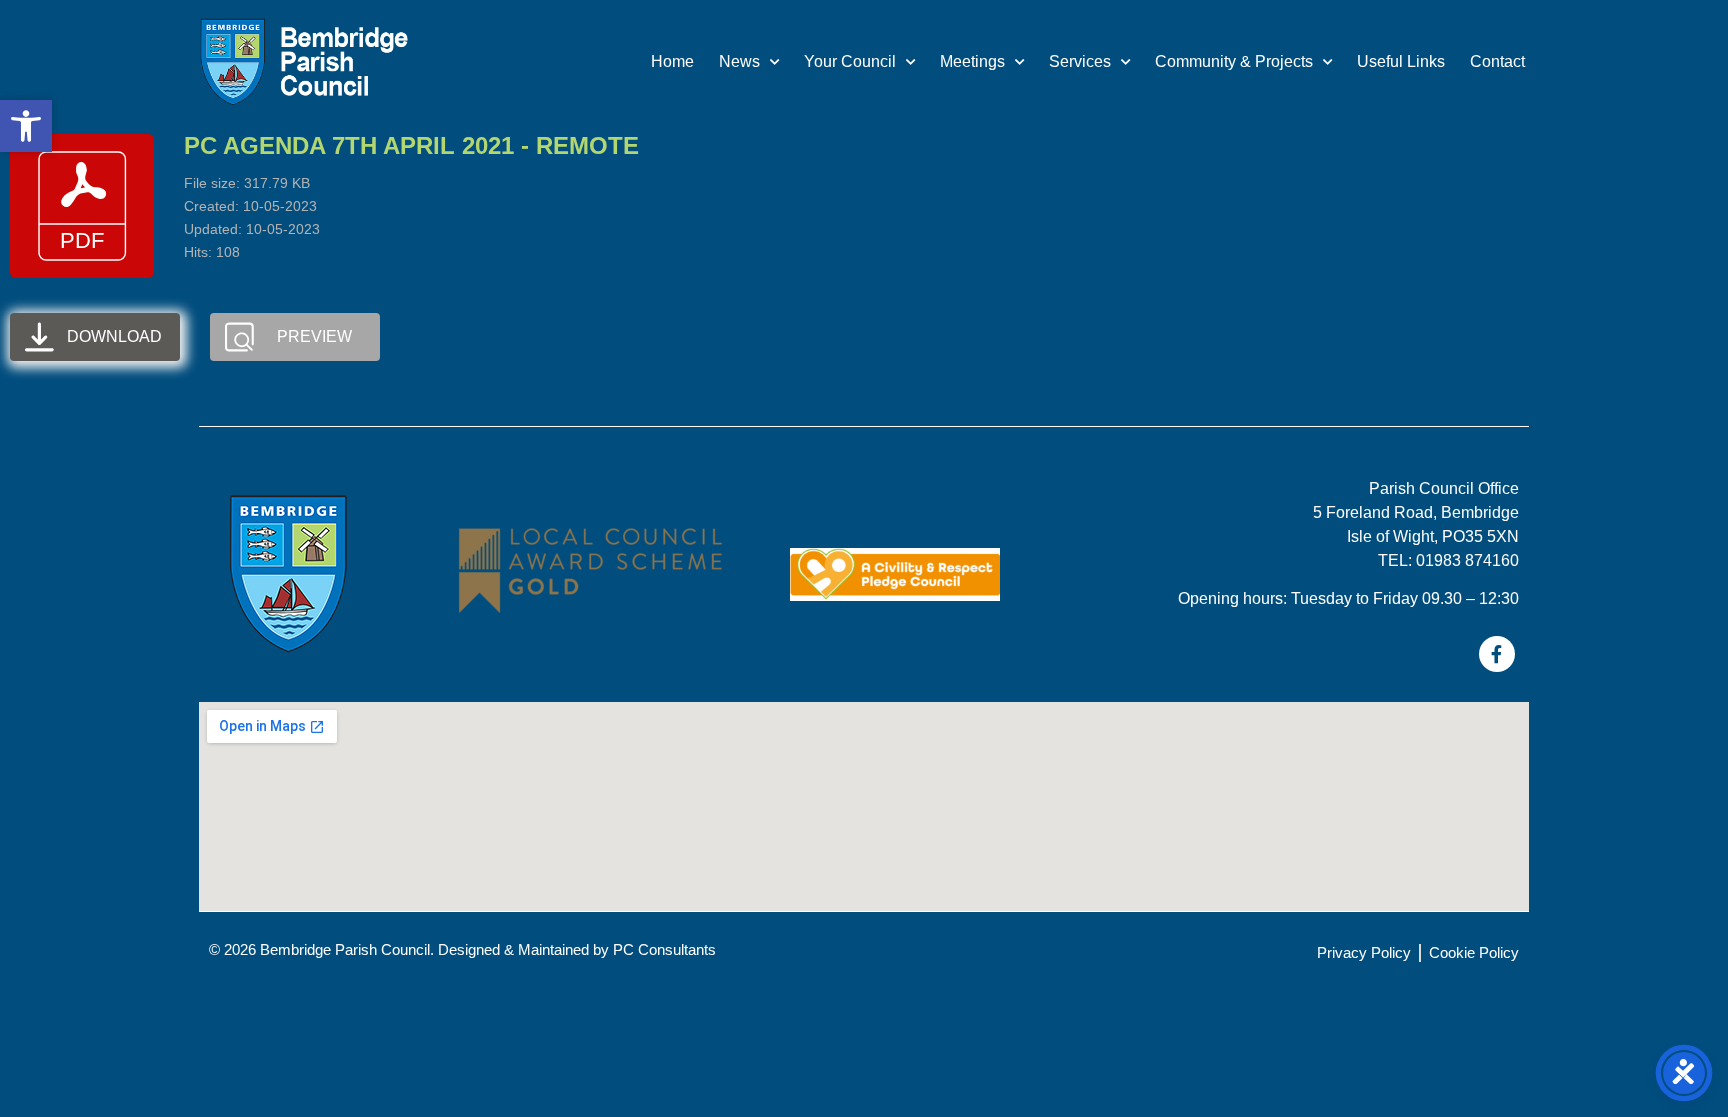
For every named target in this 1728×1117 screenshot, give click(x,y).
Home (672, 61)
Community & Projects (1234, 61)
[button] (26, 126)
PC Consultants (664, 949)
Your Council (850, 61)
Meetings (972, 61)
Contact (1497, 61)
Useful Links (1401, 61)
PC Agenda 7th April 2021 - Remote (411, 145)
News (739, 61)
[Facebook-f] (1497, 654)
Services (1080, 61)
